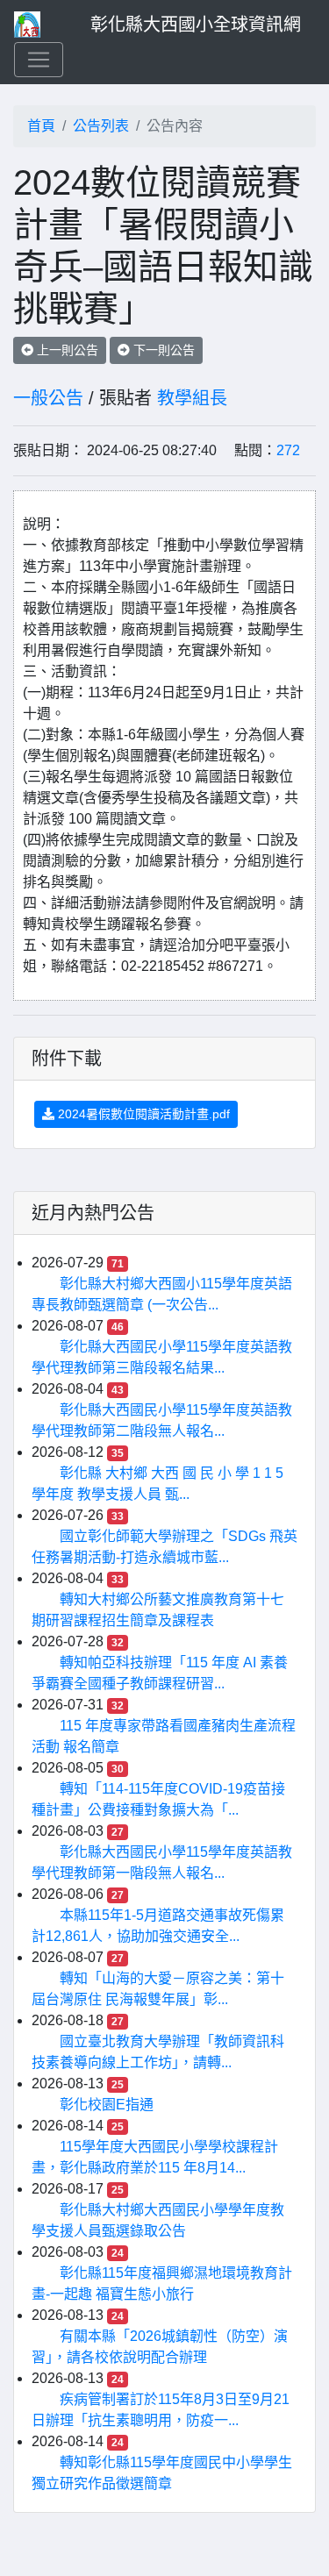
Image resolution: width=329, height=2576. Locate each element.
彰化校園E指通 (107, 2105)
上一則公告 (66, 350)
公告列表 (101, 126)
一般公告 (48, 398)
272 (288, 450)
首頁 (41, 126)
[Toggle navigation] (39, 60)
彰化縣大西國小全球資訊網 (196, 25)
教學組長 (192, 398)
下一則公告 (162, 350)
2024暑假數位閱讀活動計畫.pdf (142, 1114)
